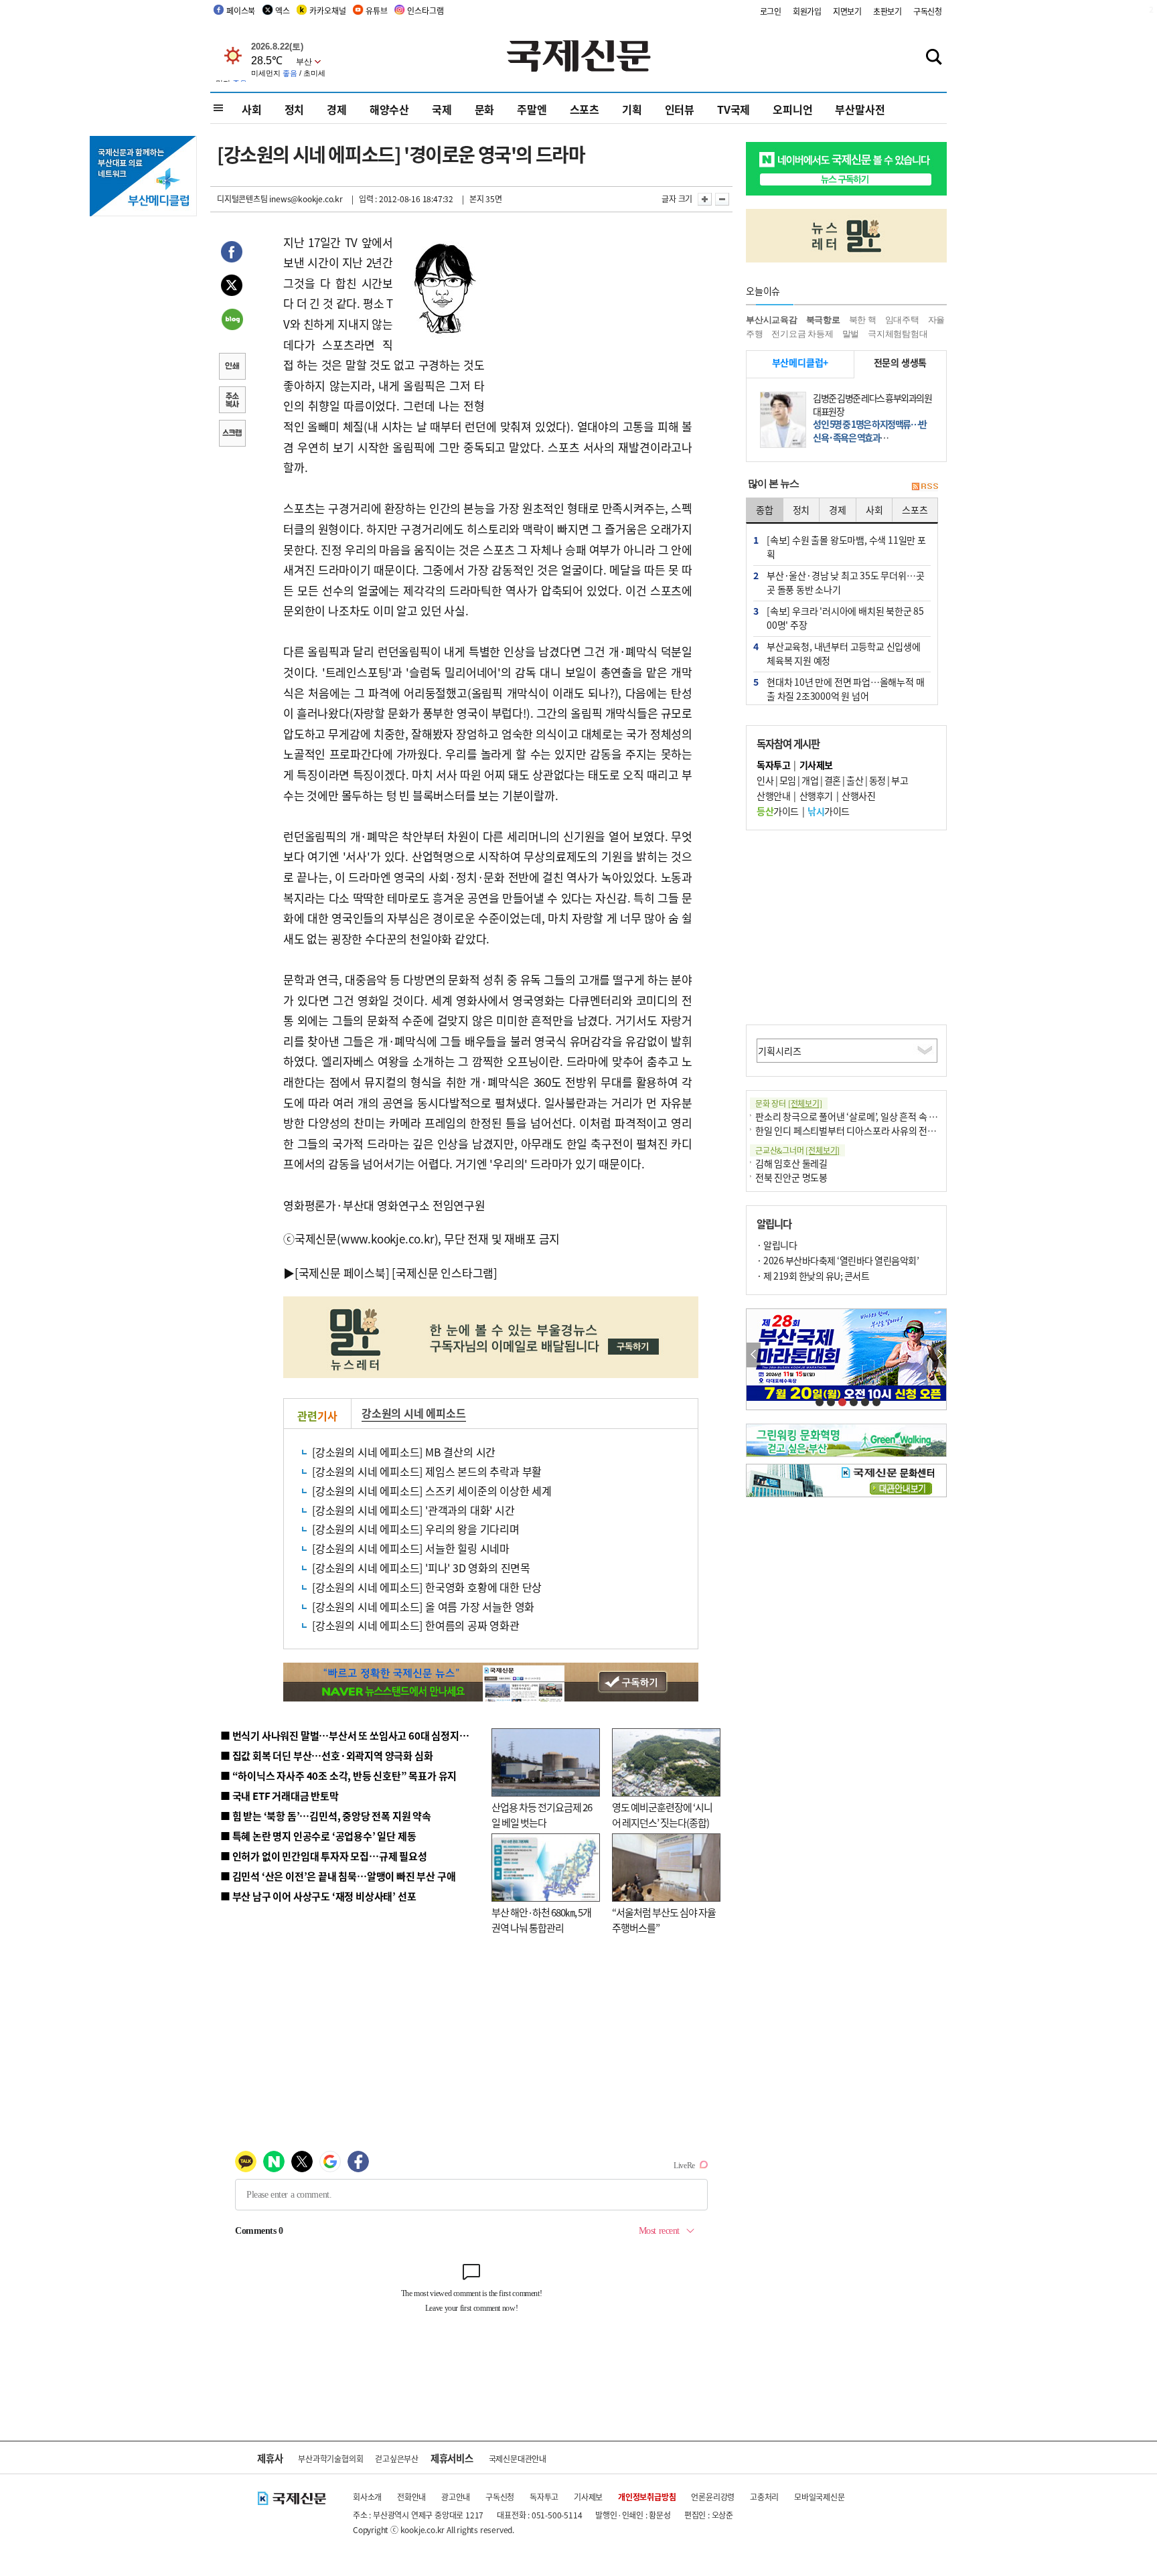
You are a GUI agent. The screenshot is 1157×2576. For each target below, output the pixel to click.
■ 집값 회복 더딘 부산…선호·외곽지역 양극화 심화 (326, 1755)
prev (754, 1355)
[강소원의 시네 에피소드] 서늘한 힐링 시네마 (411, 1548)
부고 (900, 780)
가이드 (778, 811)
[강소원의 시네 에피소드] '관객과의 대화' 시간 (413, 1510)
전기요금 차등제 (802, 334)
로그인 (771, 11)
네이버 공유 (232, 321)
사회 (252, 109)
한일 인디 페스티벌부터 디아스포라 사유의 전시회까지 (858, 1130)
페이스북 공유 (232, 254)
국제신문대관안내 (518, 2458)
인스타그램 (425, 10)
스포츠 (585, 109)
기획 (632, 109)
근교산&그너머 (797, 1150)
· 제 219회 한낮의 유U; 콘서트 (813, 1276)
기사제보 (588, 2497)
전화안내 (411, 2497)
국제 (442, 109)
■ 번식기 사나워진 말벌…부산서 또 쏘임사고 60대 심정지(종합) (353, 1735)
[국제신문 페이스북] (342, 1273)
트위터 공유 (232, 287)
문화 (485, 109)
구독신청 (928, 11)
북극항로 (823, 320)
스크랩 (232, 435)
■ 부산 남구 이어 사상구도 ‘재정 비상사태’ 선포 (318, 1896)
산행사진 (858, 795)
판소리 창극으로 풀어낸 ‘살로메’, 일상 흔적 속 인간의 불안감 (869, 1116)
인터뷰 (680, 109)
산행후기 (816, 795)
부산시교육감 (772, 320)
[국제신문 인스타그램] (445, 1273)
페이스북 (241, 10)
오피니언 (792, 109)
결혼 (833, 780)
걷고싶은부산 (397, 2458)
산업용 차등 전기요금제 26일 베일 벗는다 (542, 1815)
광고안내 (456, 2497)
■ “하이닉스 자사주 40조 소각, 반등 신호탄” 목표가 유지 (338, 1775)
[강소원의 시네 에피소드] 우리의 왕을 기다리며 (416, 1529)
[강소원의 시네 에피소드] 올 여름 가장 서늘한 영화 (423, 1606)
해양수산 (389, 109)
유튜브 (376, 10)
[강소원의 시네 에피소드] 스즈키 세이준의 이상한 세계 (432, 1491)
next (939, 1355)
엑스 (283, 10)
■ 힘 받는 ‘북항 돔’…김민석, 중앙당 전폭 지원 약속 (326, 1816)
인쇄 (232, 368)
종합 (765, 510)
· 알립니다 (777, 1245)
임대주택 (902, 320)
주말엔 (532, 109)
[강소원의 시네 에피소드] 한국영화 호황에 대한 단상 (427, 1587)
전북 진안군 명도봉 (791, 1177)
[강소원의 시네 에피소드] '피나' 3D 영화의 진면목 (421, 1568)
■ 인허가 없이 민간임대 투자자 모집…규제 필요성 (324, 1856)
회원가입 (807, 11)
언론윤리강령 (713, 2497)
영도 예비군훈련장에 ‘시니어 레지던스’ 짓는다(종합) (662, 1815)
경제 (337, 109)
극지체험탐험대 (898, 334)
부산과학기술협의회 (330, 2458)
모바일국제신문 (820, 2497)
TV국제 (734, 109)
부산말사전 (860, 109)
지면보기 (847, 11)
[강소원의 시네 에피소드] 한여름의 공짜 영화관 (416, 1625)
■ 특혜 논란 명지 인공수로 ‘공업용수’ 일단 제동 (318, 1836)
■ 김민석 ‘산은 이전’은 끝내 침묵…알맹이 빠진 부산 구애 (338, 1876)
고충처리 (764, 2497)
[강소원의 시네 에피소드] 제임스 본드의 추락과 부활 (427, 1471)
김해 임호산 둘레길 (791, 1163)
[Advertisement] (592, 316)
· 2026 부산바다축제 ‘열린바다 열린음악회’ (838, 1260)
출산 (855, 780)
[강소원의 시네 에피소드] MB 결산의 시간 (404, 1452)
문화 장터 (789, 1103)
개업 (810, 780)
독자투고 (544, 2497)
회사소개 (367, 2497)
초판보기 (888, 11)
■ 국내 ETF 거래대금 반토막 (280, 1796)
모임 (788, 780)
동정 (877, 780)
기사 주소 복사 (232, 401)
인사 (765, 780)
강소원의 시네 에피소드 (414, 1413)
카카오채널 (327, 10)
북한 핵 (863, 320)
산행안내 (773, 795)
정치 (295, 109)
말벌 (851, 334)
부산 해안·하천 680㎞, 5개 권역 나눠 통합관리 (541, 1920)
